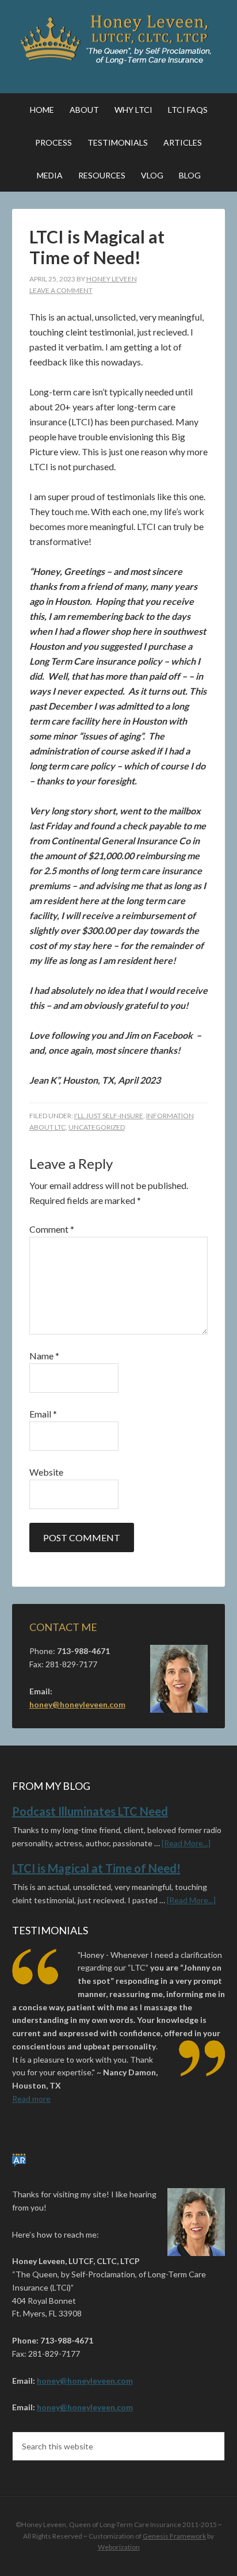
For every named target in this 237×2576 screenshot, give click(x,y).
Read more (31, 2099)
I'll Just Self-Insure (109, 1116)
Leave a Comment (61, 290)
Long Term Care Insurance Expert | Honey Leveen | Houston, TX (119, 40)
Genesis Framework (174, 2536)
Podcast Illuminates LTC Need (90, 1811)
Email (43, 1414)
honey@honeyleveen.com (77, 1704)
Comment (52, 1229)
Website (46, 1472)
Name (44, 1356)
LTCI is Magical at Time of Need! (96, 1868)
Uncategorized (97, 1127)
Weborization (119, 2547)
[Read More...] (186, 1843)
